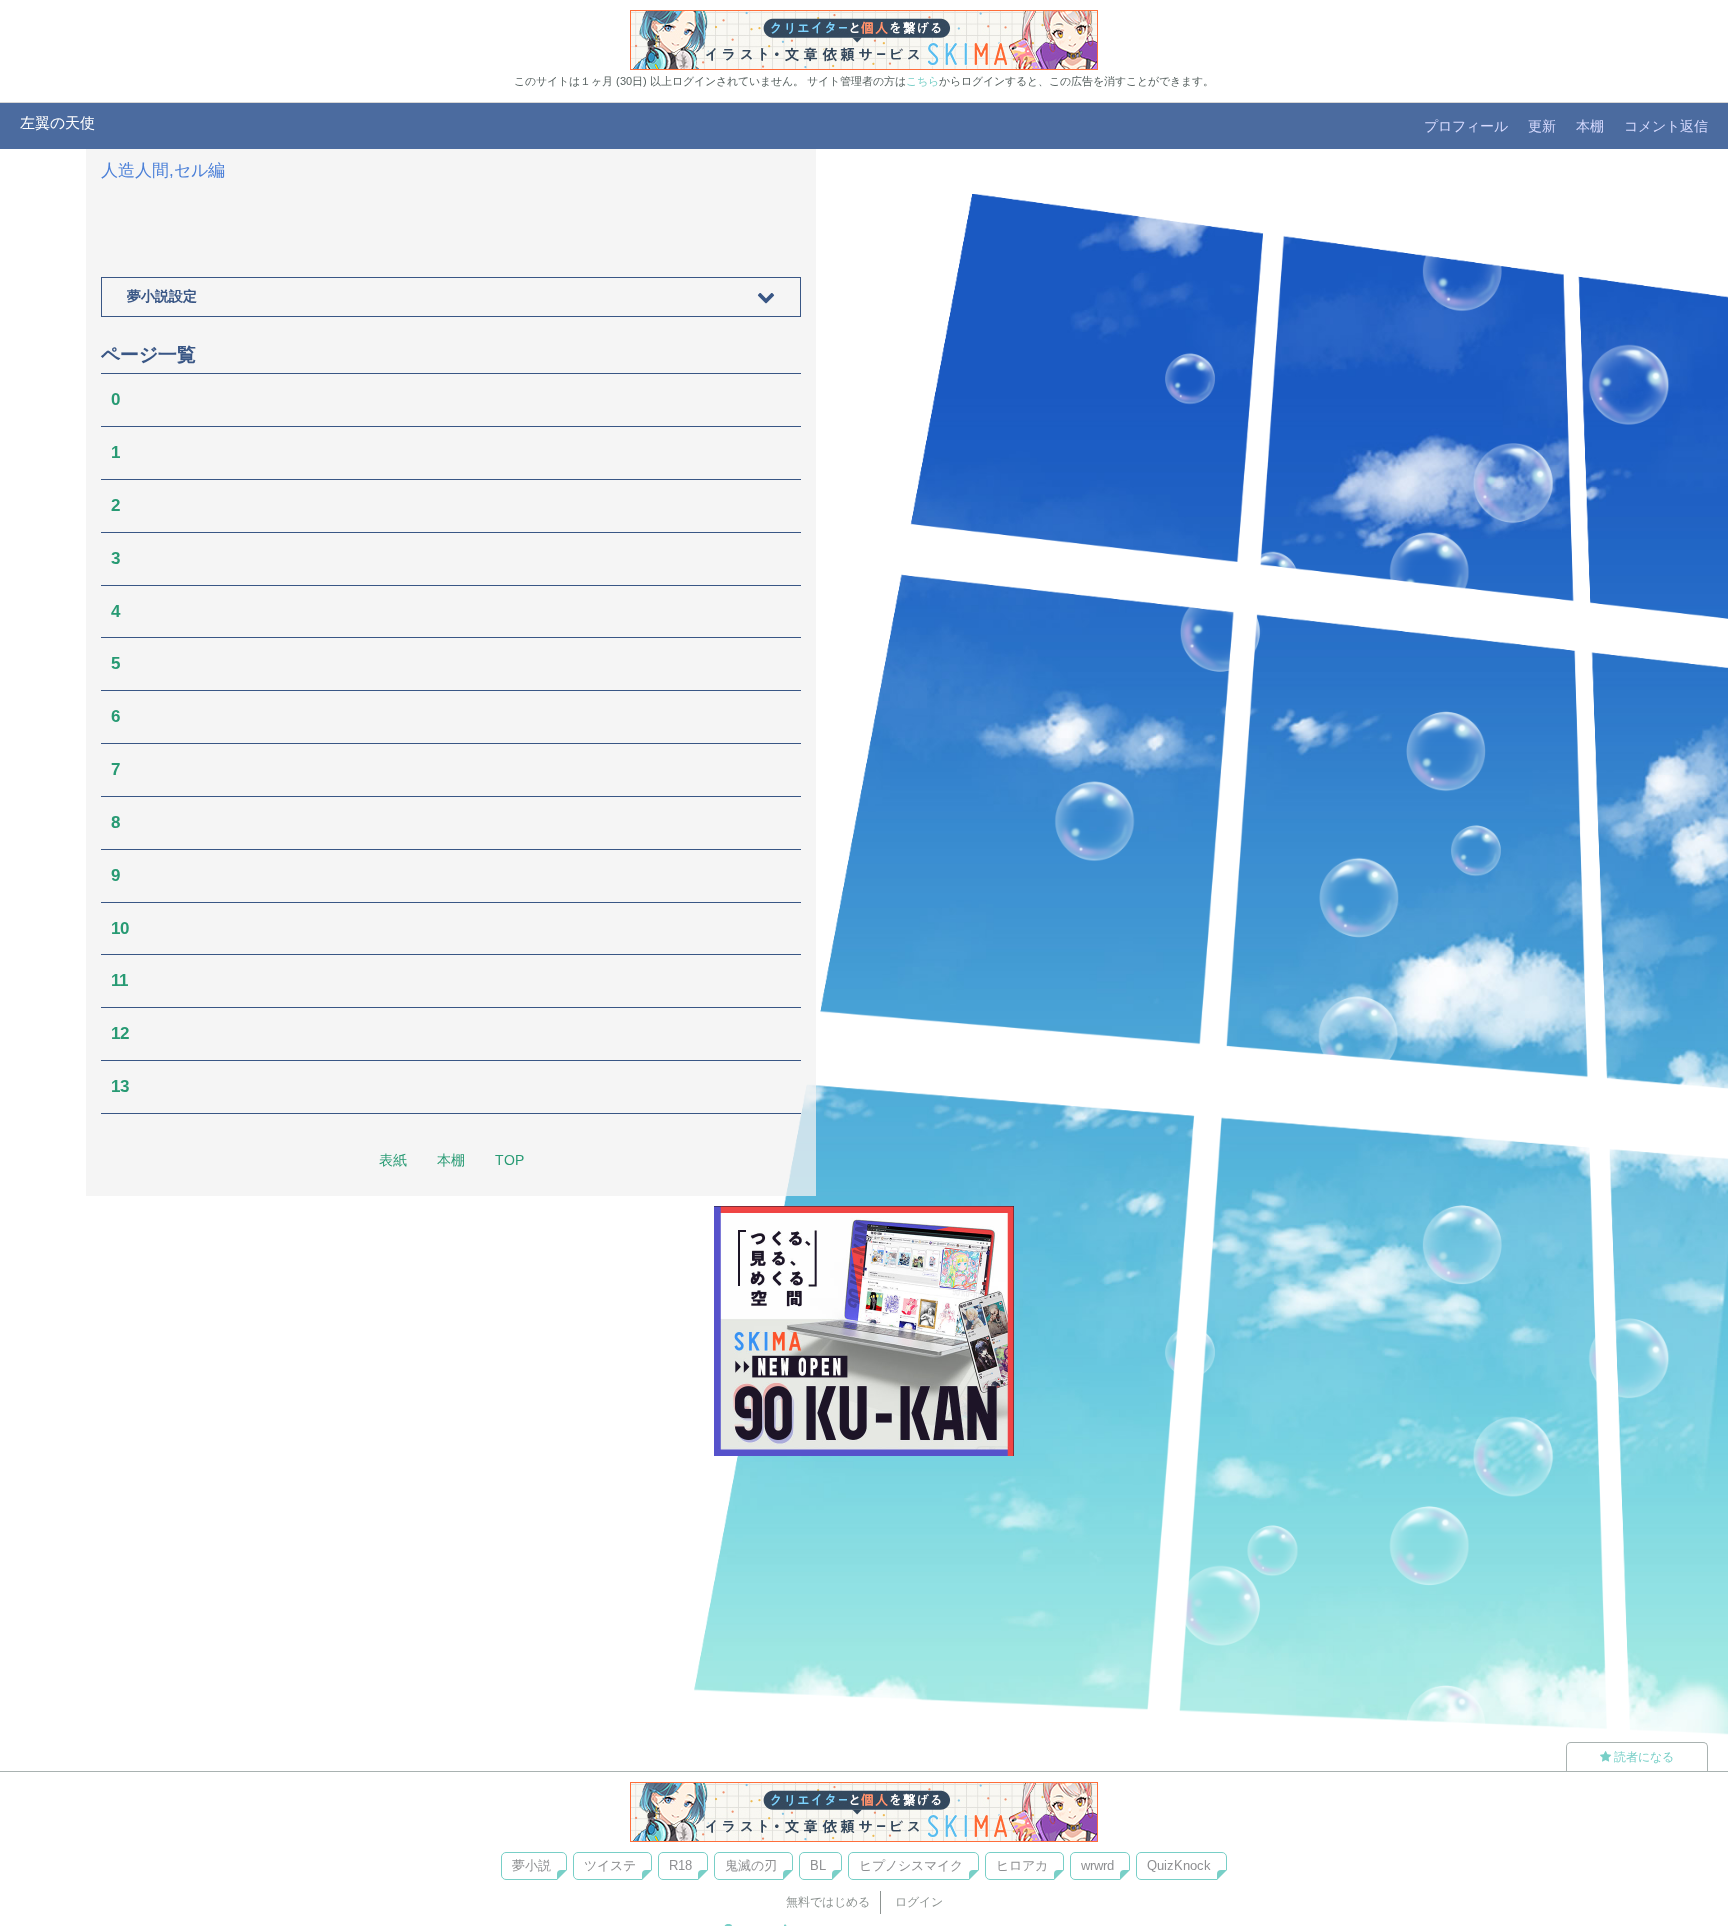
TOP (509, 1160)
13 (120, 1086)
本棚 (1590, 126)
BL (818, 1865)
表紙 (393, 1160)
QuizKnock (1179, 1865)
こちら (922, 81)
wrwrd (1097, 1865)
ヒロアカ (1022, 1865)
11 (119, 980)
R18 (680, 1865)
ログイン (919, 1902)
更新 (1542, 126)
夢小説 (531, 1865)
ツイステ (610, 1865)
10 (120, 928)
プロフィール (1466, 126)
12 (120, 1033)
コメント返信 (1666, 126)
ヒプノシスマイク (911, 1865)
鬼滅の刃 (751, 1865)
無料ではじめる (828, 1902)
